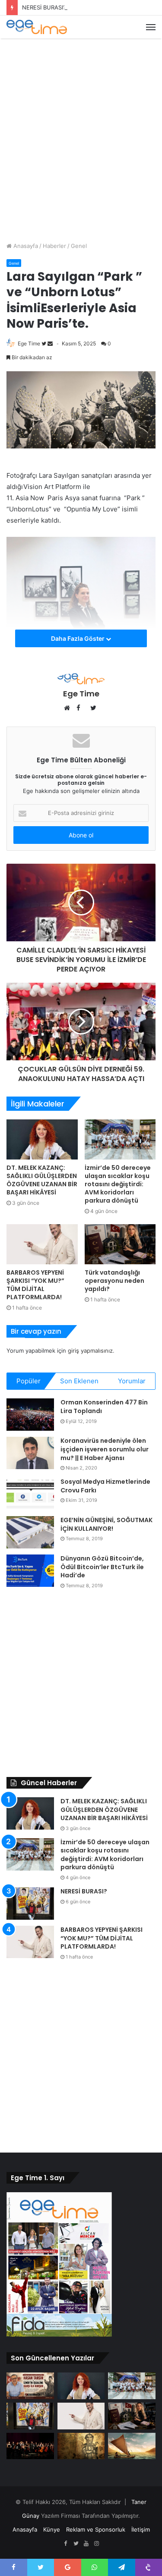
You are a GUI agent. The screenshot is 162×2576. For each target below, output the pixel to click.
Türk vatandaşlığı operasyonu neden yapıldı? (114, 1281)
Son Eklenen (79, 1381)
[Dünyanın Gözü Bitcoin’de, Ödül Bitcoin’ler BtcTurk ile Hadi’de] (30, 1571)
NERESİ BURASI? (44, 7)
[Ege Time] (37, 27)
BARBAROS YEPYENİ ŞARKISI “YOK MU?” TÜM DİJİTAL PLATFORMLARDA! (35, 1285)
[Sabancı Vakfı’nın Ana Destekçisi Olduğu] (30, 2446)
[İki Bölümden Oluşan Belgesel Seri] (132, 2446)
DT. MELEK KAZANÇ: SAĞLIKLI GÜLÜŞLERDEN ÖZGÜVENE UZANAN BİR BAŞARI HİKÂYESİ (42, 1180)
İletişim (141, 2529)
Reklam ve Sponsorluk (96, 2529)
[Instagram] (97, 2544)
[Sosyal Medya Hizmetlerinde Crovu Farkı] (30, 1494)
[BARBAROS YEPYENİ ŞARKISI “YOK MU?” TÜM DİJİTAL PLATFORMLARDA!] (42, 1244)
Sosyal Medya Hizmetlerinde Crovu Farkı (105, 1486)
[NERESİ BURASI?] (30, 1904)
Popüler (29, 1381)
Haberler (54, 246)
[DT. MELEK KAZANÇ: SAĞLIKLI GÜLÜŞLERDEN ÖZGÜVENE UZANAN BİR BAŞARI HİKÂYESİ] (42, 1139)
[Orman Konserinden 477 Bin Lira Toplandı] (30, 1415)
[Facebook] (66, 2544)
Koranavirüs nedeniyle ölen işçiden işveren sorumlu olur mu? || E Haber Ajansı (105, 1449)
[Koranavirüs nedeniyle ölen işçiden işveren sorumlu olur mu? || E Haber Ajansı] (30, 1453)
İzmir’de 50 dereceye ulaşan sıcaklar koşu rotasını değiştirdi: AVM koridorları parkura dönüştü (118, 1184)
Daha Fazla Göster (78, 638)
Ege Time (29, 343)
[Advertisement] (81, 128)
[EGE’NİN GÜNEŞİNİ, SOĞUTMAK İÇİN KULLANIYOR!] (30, 1532)
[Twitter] (76, 2544)
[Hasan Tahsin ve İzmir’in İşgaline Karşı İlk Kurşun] (30, 2386)
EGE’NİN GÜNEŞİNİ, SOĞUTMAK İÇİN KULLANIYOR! (106, 1524)
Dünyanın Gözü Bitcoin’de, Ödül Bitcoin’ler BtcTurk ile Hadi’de (102, 1567)
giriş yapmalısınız (90, 1351)
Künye (52, 2529)
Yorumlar (132, 1381)
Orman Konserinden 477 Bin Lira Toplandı (104, 1407)
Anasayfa (25, 246)
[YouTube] (86, 2544)
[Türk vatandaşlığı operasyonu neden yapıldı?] (120, 1244)
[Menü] (151, 27)
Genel (79, 246)
